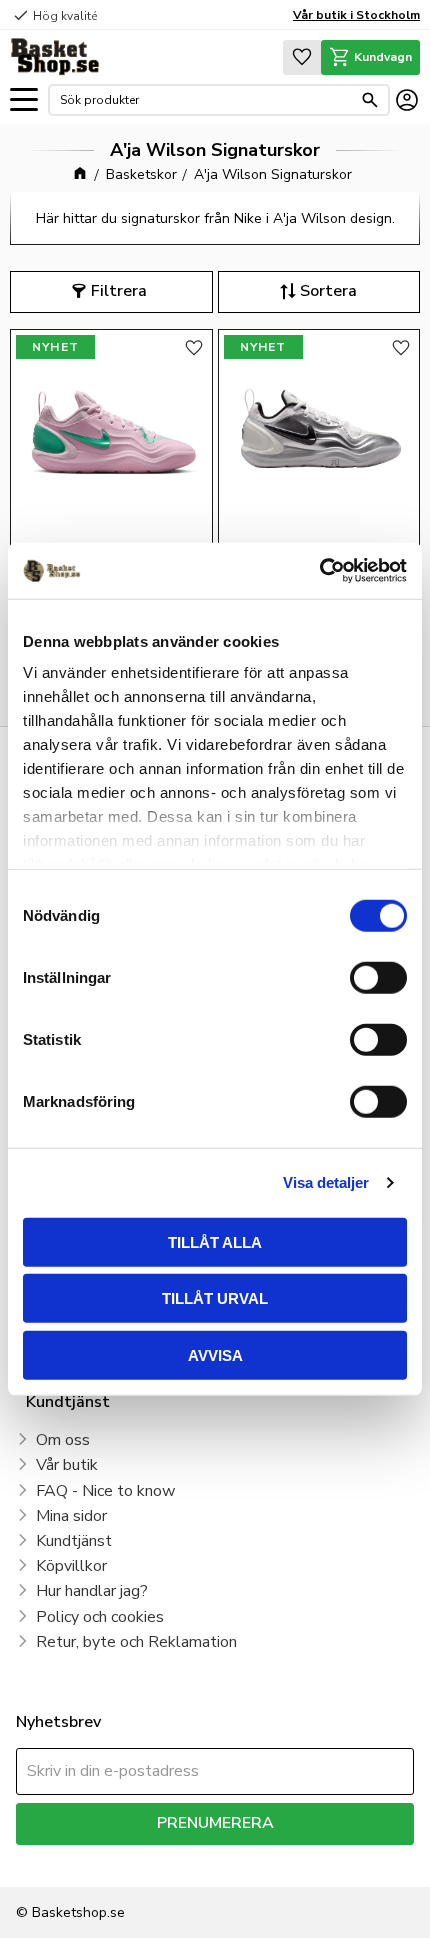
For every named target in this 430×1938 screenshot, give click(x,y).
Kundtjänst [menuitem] (74, 1541)
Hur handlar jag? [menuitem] (92, 1591)
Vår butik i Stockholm (356, 15)
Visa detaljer (326, 1182)
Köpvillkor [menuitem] (71, 1566)
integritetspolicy (336, 1859)
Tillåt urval (215, 1298)
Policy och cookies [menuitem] (100, 1617)
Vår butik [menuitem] (67, 1465)
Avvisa (215, 1354)
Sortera (328, 291)
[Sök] (370, 100)
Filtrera (119, 291)
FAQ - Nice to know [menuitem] (105, 1491)
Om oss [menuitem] (63, 1440)
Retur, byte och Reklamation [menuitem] (136, 1642)
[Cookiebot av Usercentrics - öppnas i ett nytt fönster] (319, 571)
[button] (24, 100)
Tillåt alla (215, 1241)
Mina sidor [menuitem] (71, 1516)
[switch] (378, 977)
